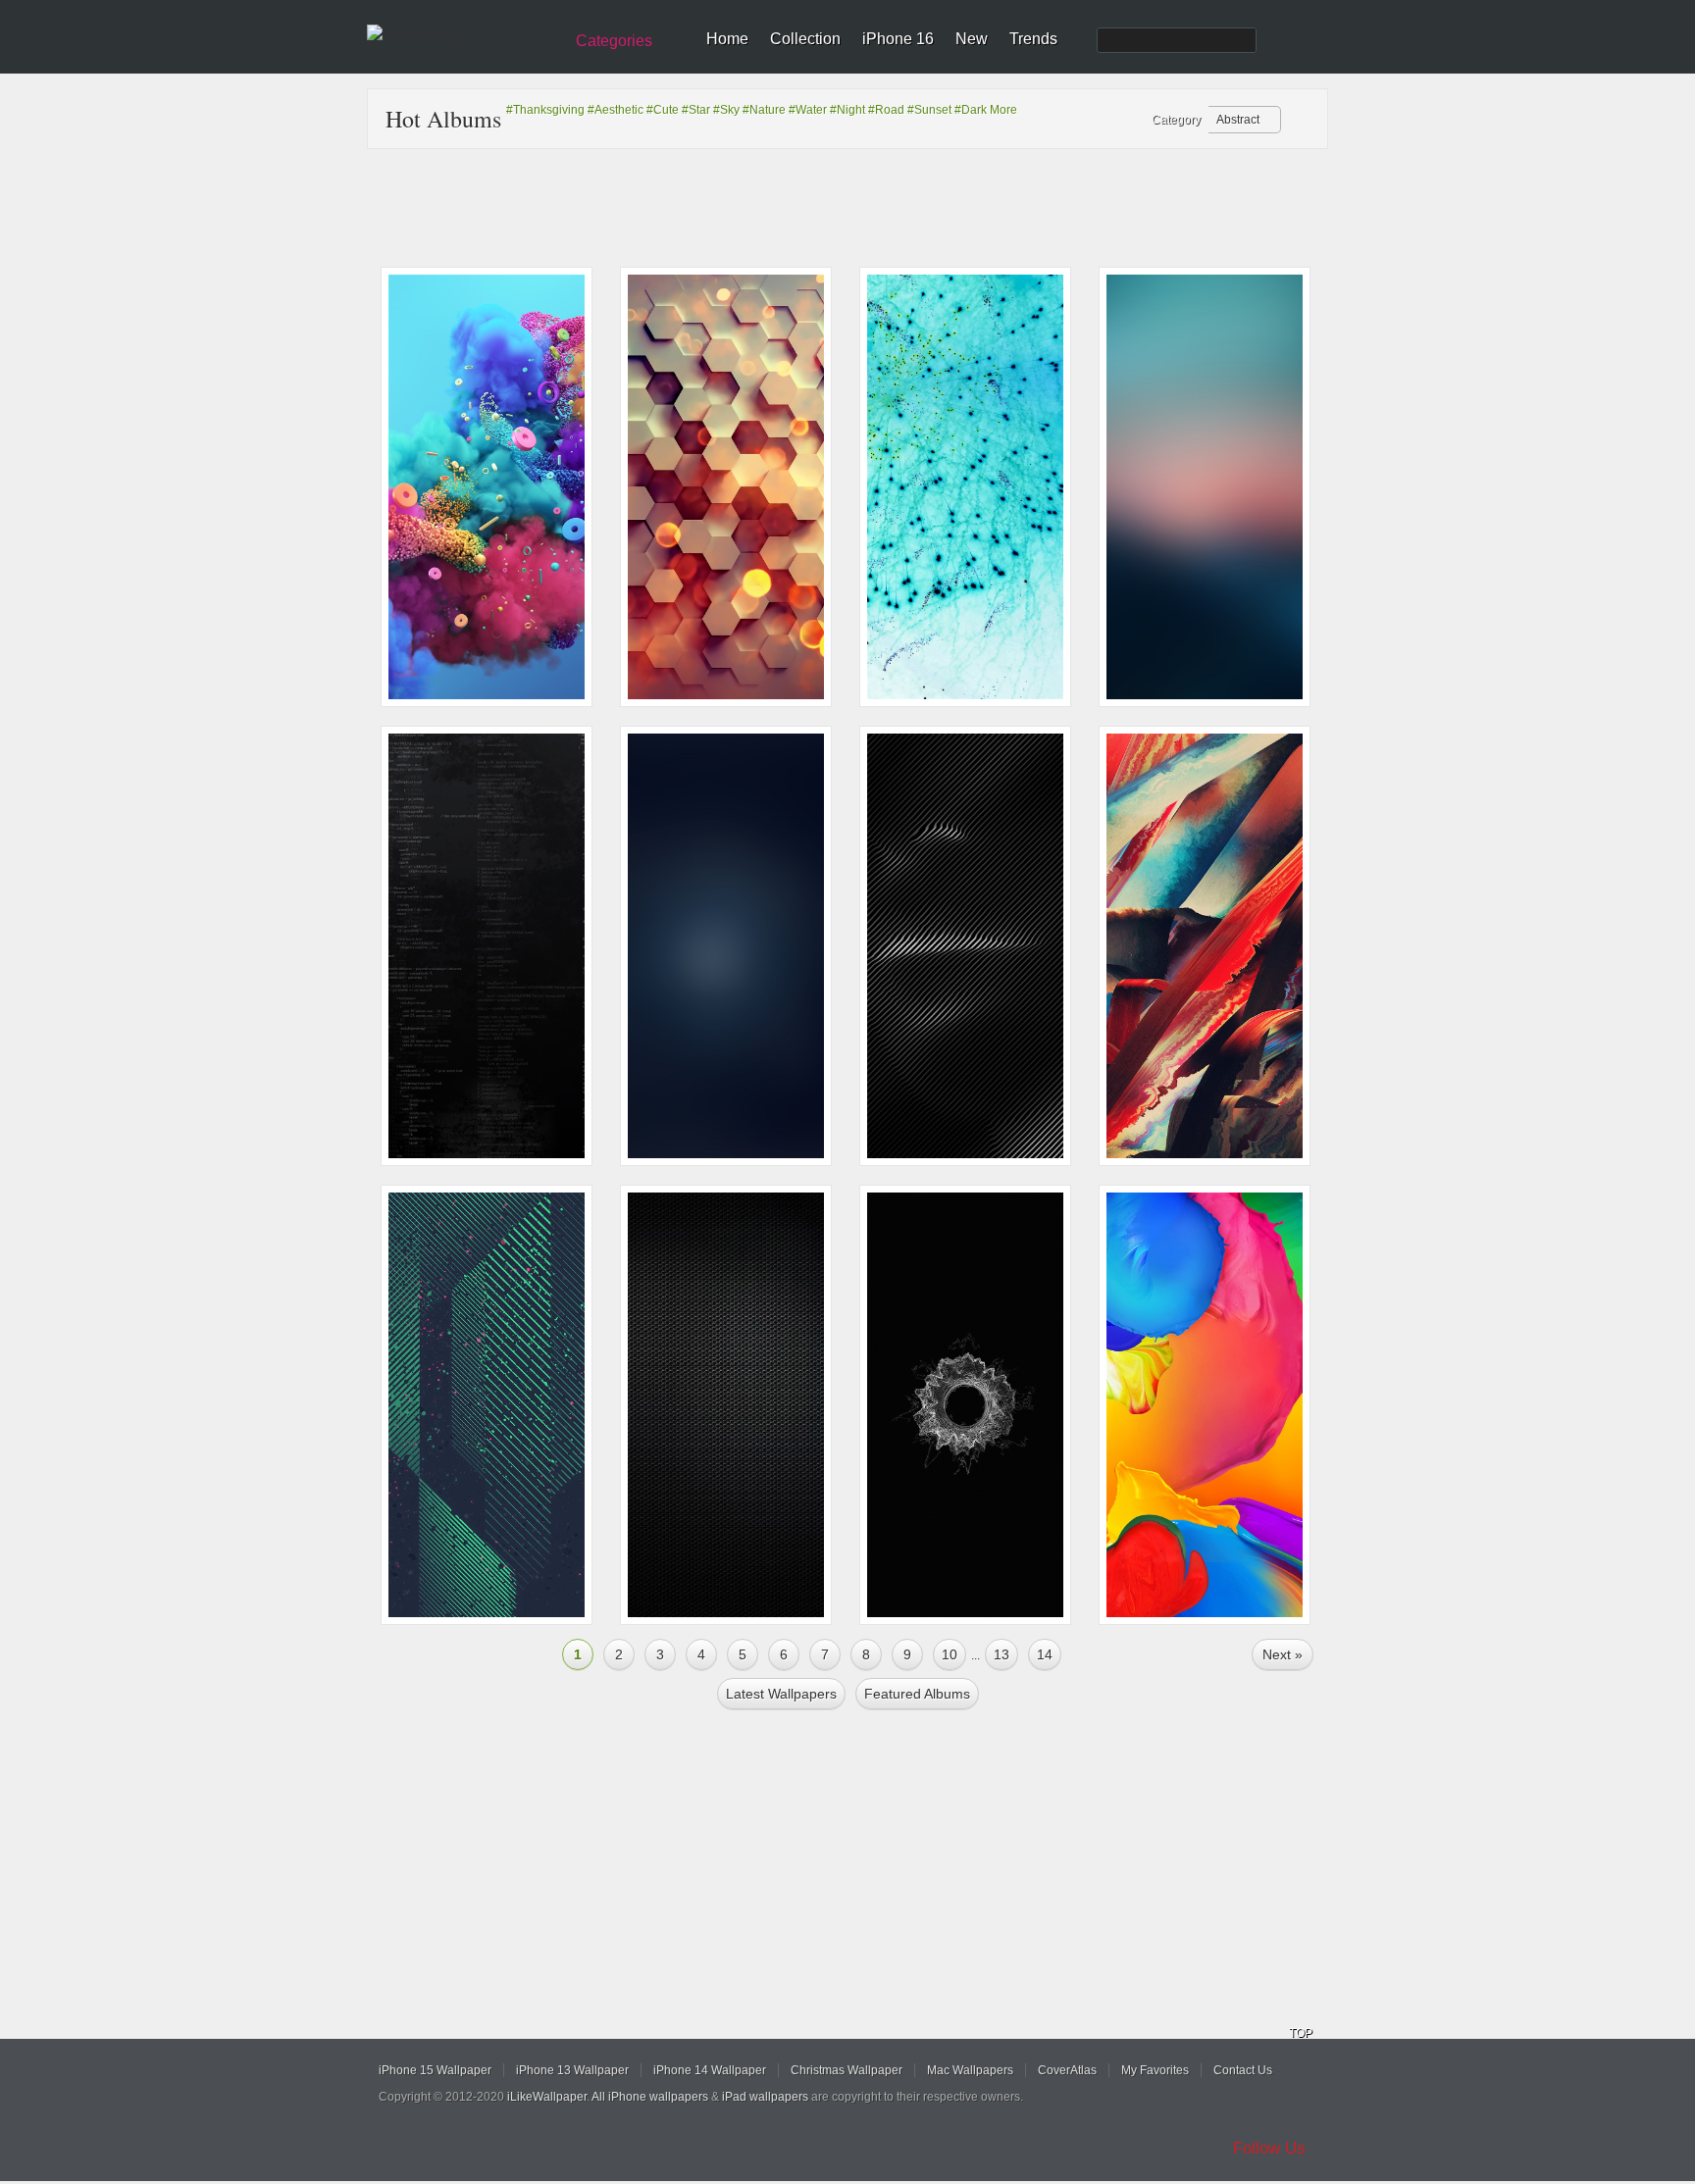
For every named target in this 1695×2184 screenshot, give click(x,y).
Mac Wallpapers (970, 2070)
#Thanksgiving (545, 110)
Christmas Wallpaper (847, 2070)
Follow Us (1269, 2148)
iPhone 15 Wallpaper (435, 2070)
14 (1045, 1654)
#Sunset (929, 110)
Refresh (1300, 121)
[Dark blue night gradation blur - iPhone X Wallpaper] (726, 946)
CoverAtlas (1067, 2070)
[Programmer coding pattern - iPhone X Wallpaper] (487, 946)
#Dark (971, 110)
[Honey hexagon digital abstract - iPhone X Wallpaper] (726, 487)
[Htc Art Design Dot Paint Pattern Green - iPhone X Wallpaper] (487, 1405)
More (1003, 110)
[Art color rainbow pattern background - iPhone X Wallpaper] (487, 487)
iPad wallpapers (765, 2097)
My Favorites (1155, 2070)
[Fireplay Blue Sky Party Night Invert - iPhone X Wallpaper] (965, 487)
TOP (1301, 2033)
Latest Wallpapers (781, 1694)
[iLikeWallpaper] (462, 33)
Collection (805, 39)
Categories (614, 41)
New (972, 39)
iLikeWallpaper (547, 2097)
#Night (847, 110)
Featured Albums (917, 1694)
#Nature (764, 110)
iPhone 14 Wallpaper (710, 2070)
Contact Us (1243, 2070)
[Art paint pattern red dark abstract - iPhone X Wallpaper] (1205, 946)
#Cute (663, 110)
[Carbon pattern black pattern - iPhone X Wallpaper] (726, 1405)
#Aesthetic (616, 110)
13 (1002, 1654)
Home (727, 39)
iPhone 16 (898, 39)
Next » (1283, 1654)
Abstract (1238, 120)
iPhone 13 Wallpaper (572, 2070)
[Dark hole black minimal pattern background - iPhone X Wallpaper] (965, 1405)
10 (950, 1654)
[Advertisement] (860, 208)
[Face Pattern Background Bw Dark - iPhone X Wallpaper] (965, 946)
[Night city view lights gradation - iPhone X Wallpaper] (1205, 487)
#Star (696, 110)
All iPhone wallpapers (650, 2097)
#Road (886, 110)
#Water (808, 110)
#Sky (726, 110)
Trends (1033, 39)
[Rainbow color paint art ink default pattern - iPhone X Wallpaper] (1205, 1405)
